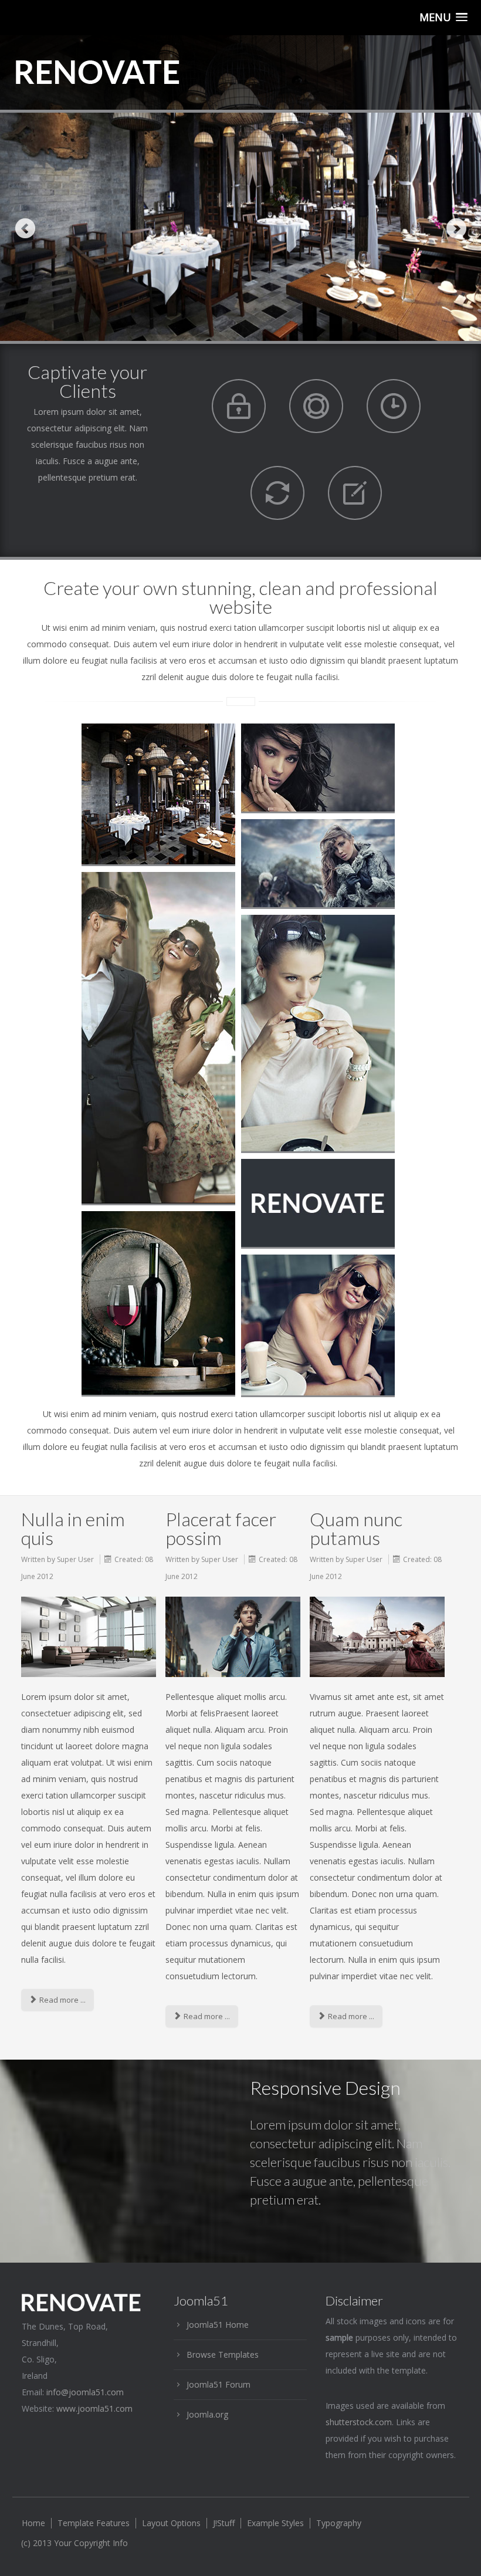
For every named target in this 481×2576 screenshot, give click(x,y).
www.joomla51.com (94, 2408)
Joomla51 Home (218, 2325)
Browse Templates (223, 2354)
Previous (25, 228)
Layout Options (171, 2523)
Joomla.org (207, 2414)
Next (456, 228)
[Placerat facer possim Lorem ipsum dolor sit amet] (158, 794)
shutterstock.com (359, 2422)
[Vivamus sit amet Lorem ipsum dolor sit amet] (158, 1038)
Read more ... (62, 2000)
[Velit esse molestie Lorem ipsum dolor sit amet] (318, 863)
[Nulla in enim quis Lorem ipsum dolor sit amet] (158, 1303)
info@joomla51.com (85, 2392)
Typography (339, 2523)
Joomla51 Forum (219, 2384)
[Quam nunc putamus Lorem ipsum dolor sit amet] (318, 768)
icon (239, 406)
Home (33, 2523)
